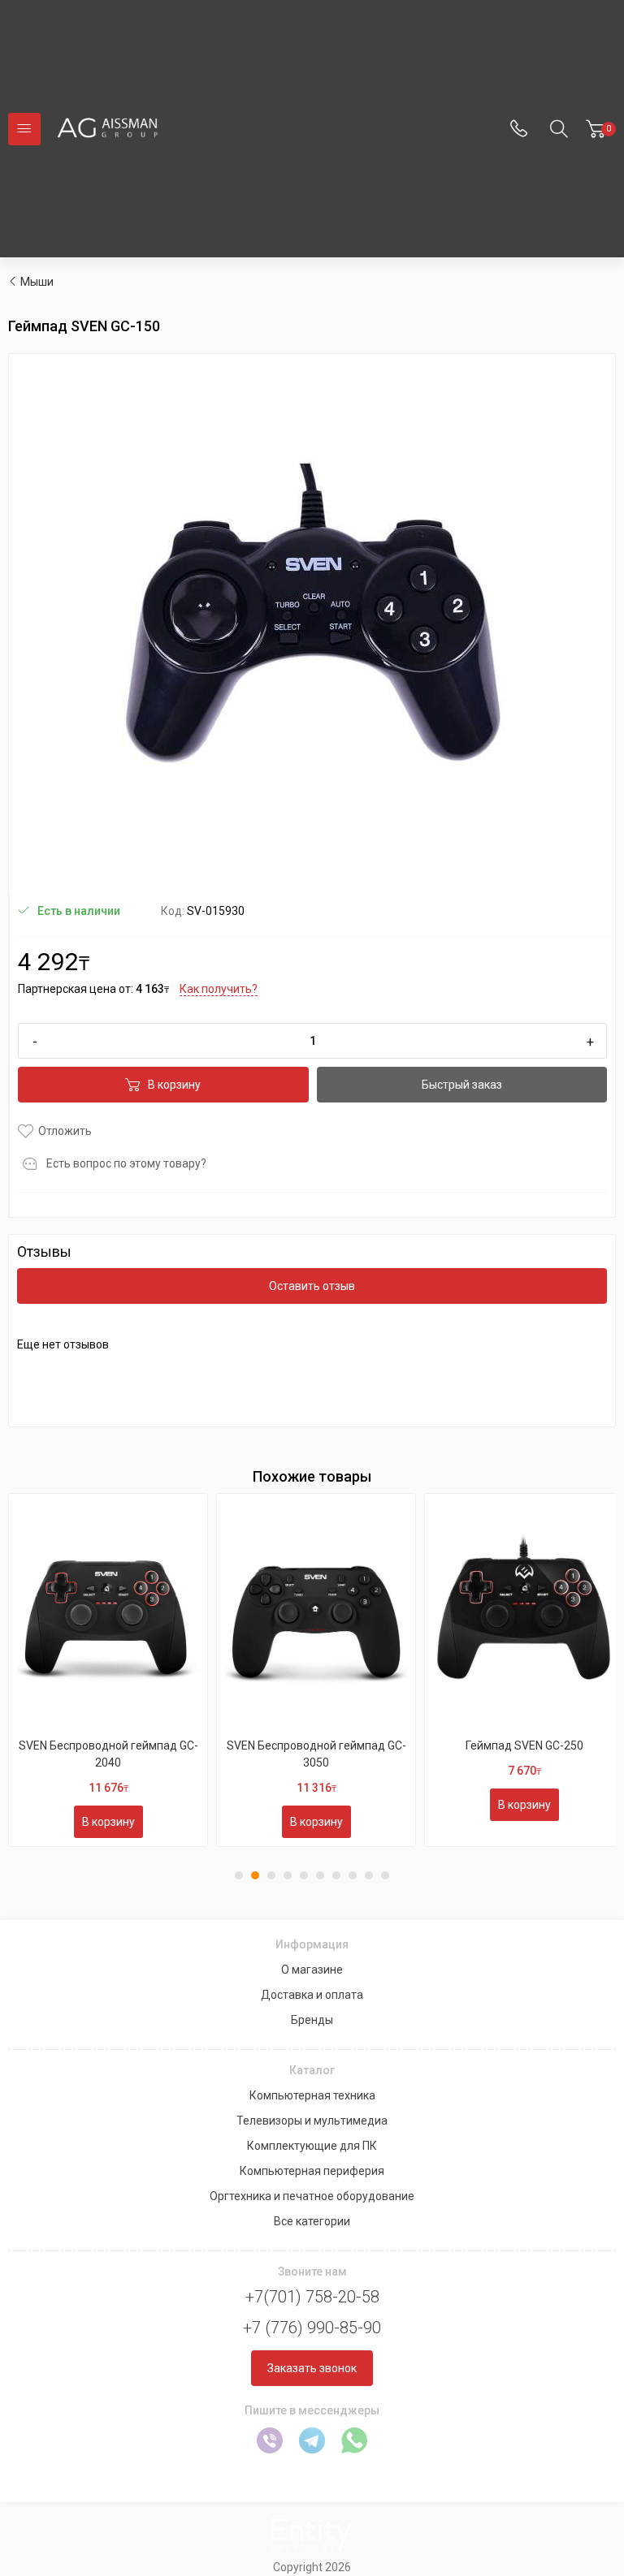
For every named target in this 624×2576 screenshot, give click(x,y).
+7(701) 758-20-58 (312, 2297)
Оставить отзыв (312, 1286)
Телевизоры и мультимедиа (312, 2121)
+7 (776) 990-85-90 (312, 2328)
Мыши (37, 282)
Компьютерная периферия (312, 2171)
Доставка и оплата (312, 1995)
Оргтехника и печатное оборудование (312, 2196)
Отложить (65, 1131)
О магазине (312, 1970)
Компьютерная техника (312, 2095)
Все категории (312, 2221)
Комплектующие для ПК (312, 2146)
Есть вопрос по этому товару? (126, 1163)
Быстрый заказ (462, 1085)
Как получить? (219, 989)
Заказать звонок (312, 2368)
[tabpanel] (108, 1670)
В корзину (174, 1085)
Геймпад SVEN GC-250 (524, 1745)
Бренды (312, 2020)
